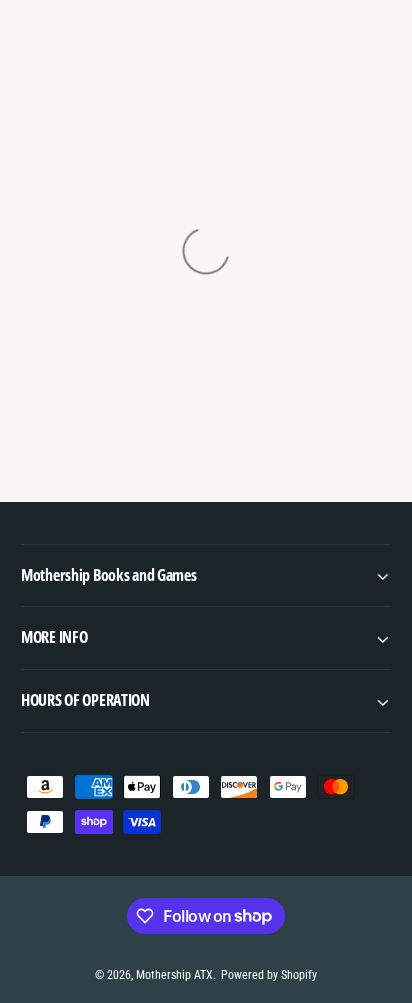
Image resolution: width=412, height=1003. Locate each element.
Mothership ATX (174, 975)
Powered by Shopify (269, 975)
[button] (206, 575)
